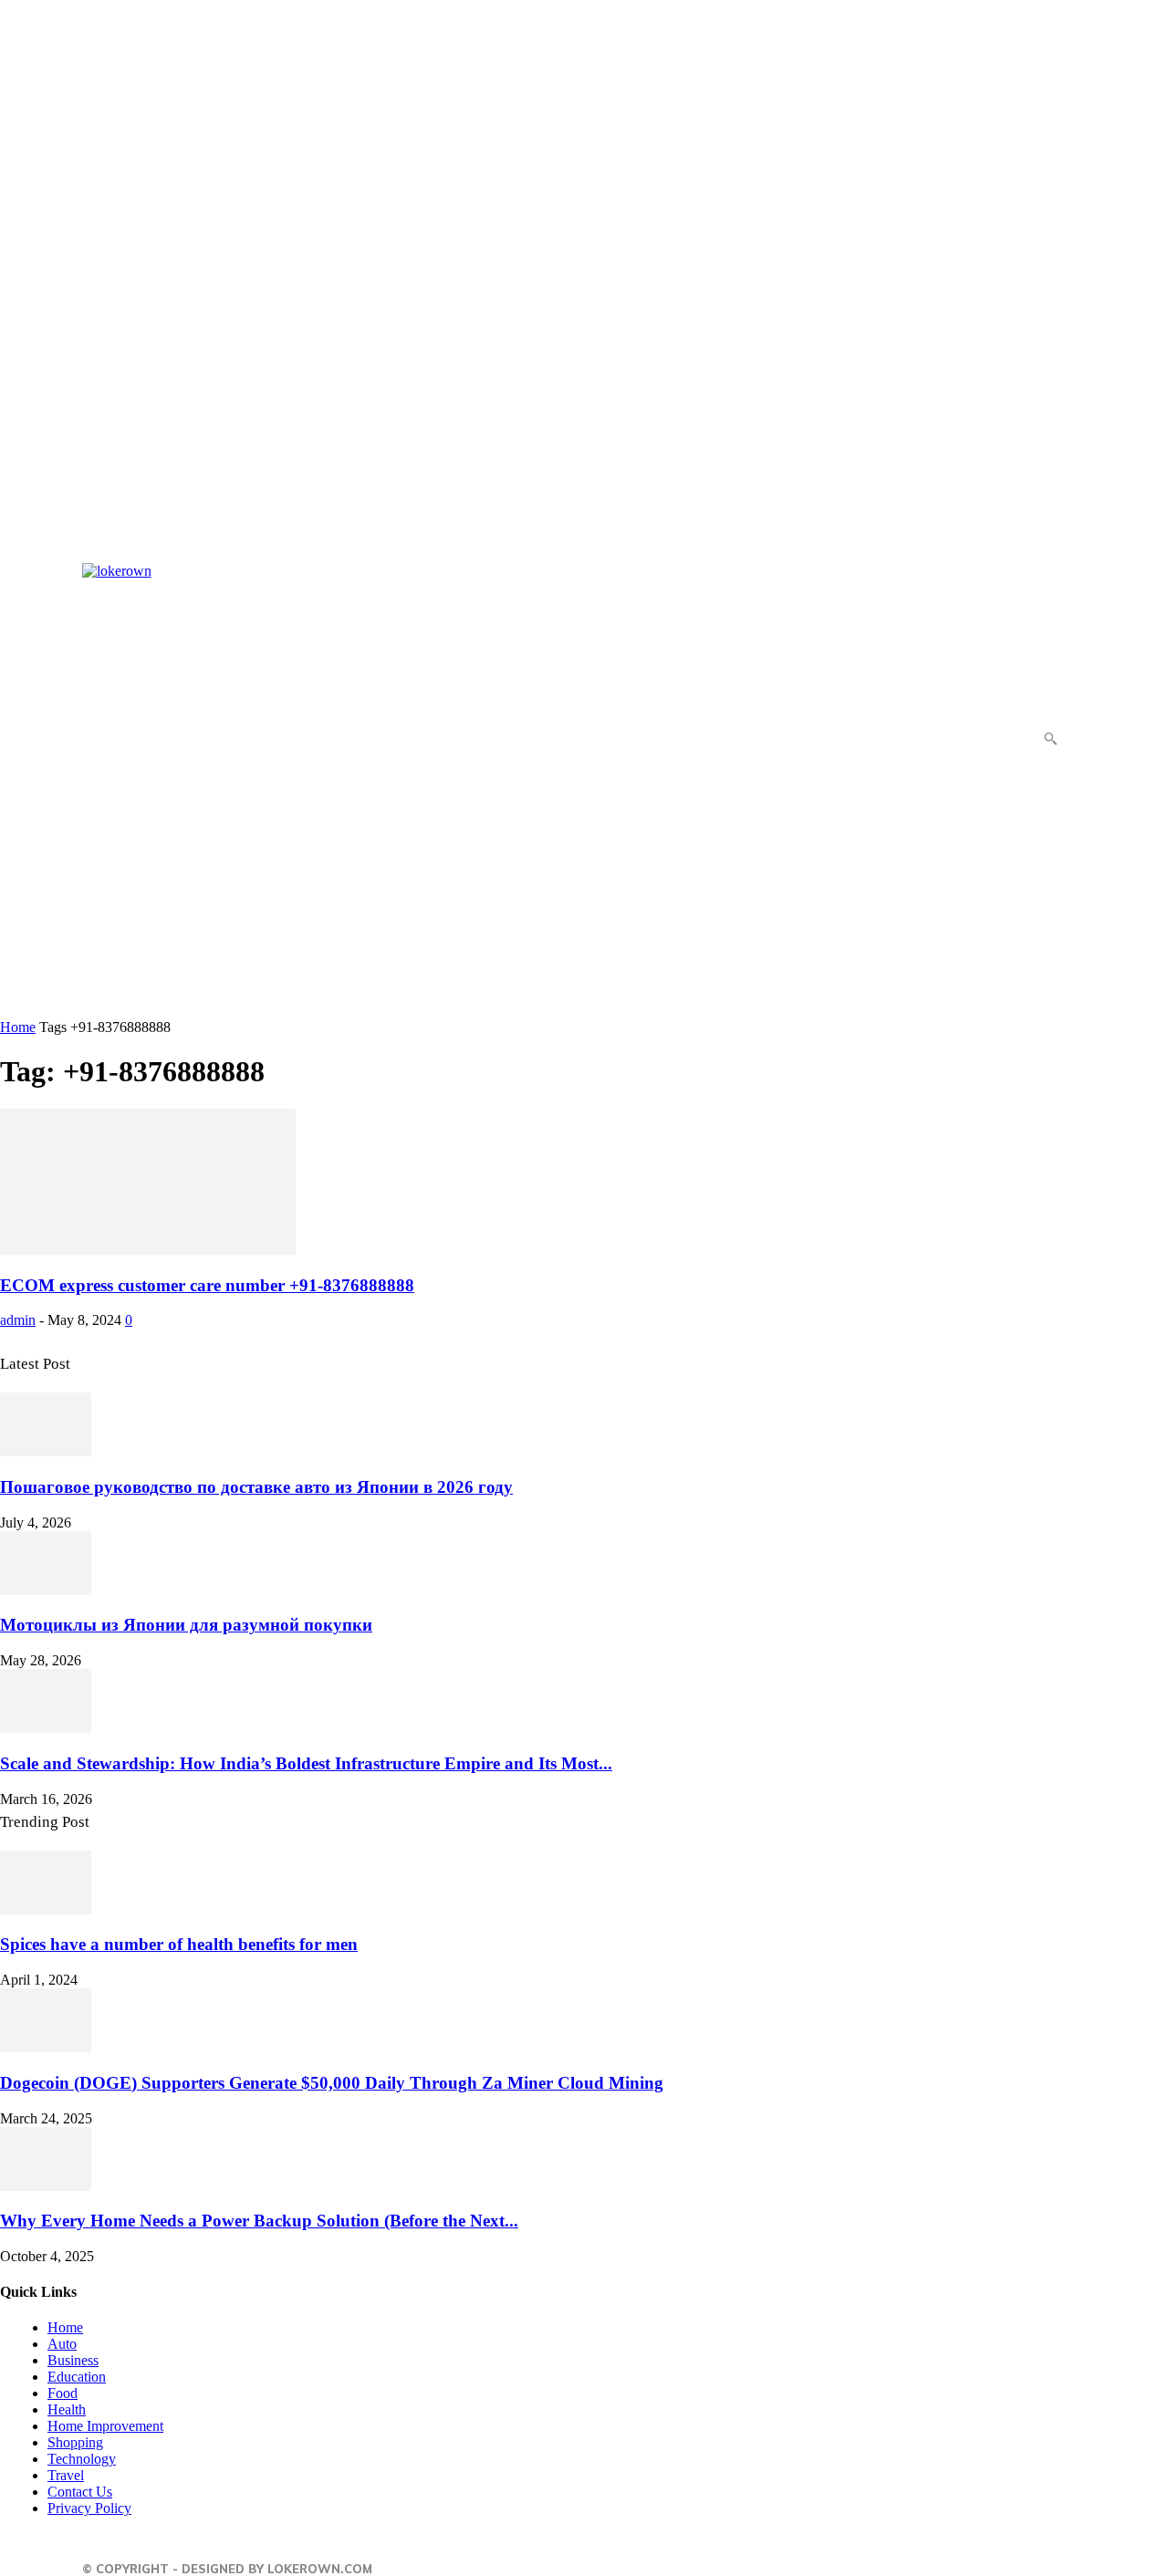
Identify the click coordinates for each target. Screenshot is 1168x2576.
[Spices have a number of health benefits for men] (46, 1909)
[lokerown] (128, 791)
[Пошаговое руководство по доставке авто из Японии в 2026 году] (46, 1451)
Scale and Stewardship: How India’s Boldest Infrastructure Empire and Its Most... (306, 1763)
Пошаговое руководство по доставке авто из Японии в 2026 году (256, 1487)
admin (18, 1320)
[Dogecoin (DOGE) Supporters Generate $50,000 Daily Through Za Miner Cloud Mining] (46, 2047)
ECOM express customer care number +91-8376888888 (207, 1285)
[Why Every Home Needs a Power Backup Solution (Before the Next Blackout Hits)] (46, 2186)
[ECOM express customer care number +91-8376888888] (148, 1250)
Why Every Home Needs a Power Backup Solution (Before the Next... (259, 2221)
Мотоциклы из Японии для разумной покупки (186, 1625)
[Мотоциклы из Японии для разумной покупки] (46, 1590)
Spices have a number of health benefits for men (179, 1944)
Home (18, 1027)
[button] (1050, 738)
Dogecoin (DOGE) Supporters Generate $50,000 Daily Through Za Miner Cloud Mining (332, 2083)
